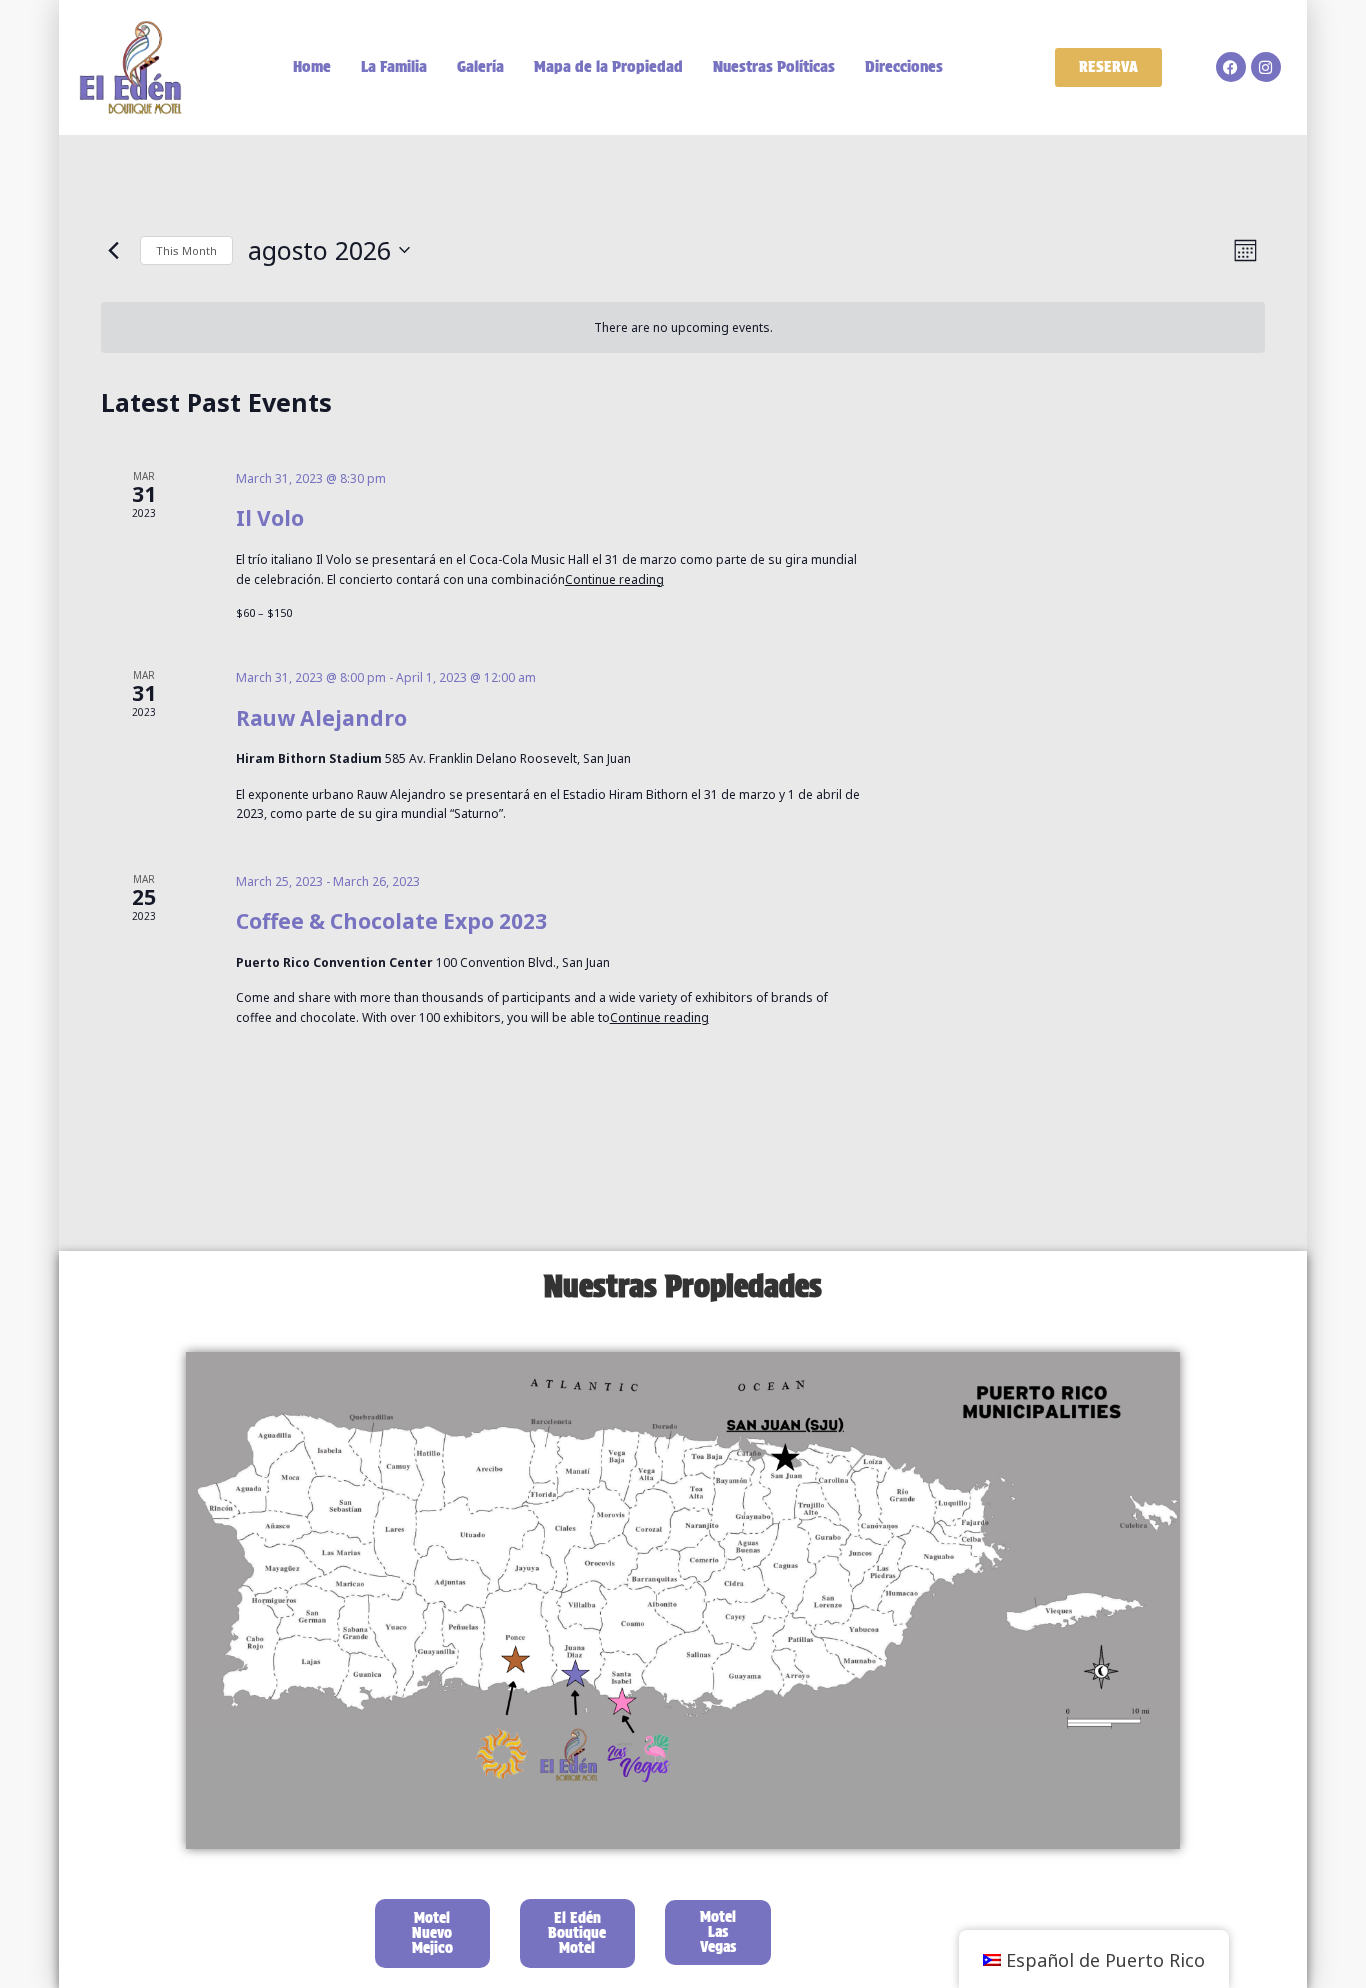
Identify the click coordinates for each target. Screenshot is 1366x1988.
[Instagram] (1266, 67)
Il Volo (270, 518)
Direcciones (904, 66)
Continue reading (614, 579)
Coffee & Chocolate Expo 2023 (391, 921)
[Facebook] (1231, 67)
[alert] (683, 327)
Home (312, 66)
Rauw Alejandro (321, 718)
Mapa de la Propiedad (608, 66)
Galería (480, 66)
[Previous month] (113, 250)
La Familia (394, 66)
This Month (186, 250)
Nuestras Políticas (774, 66)
